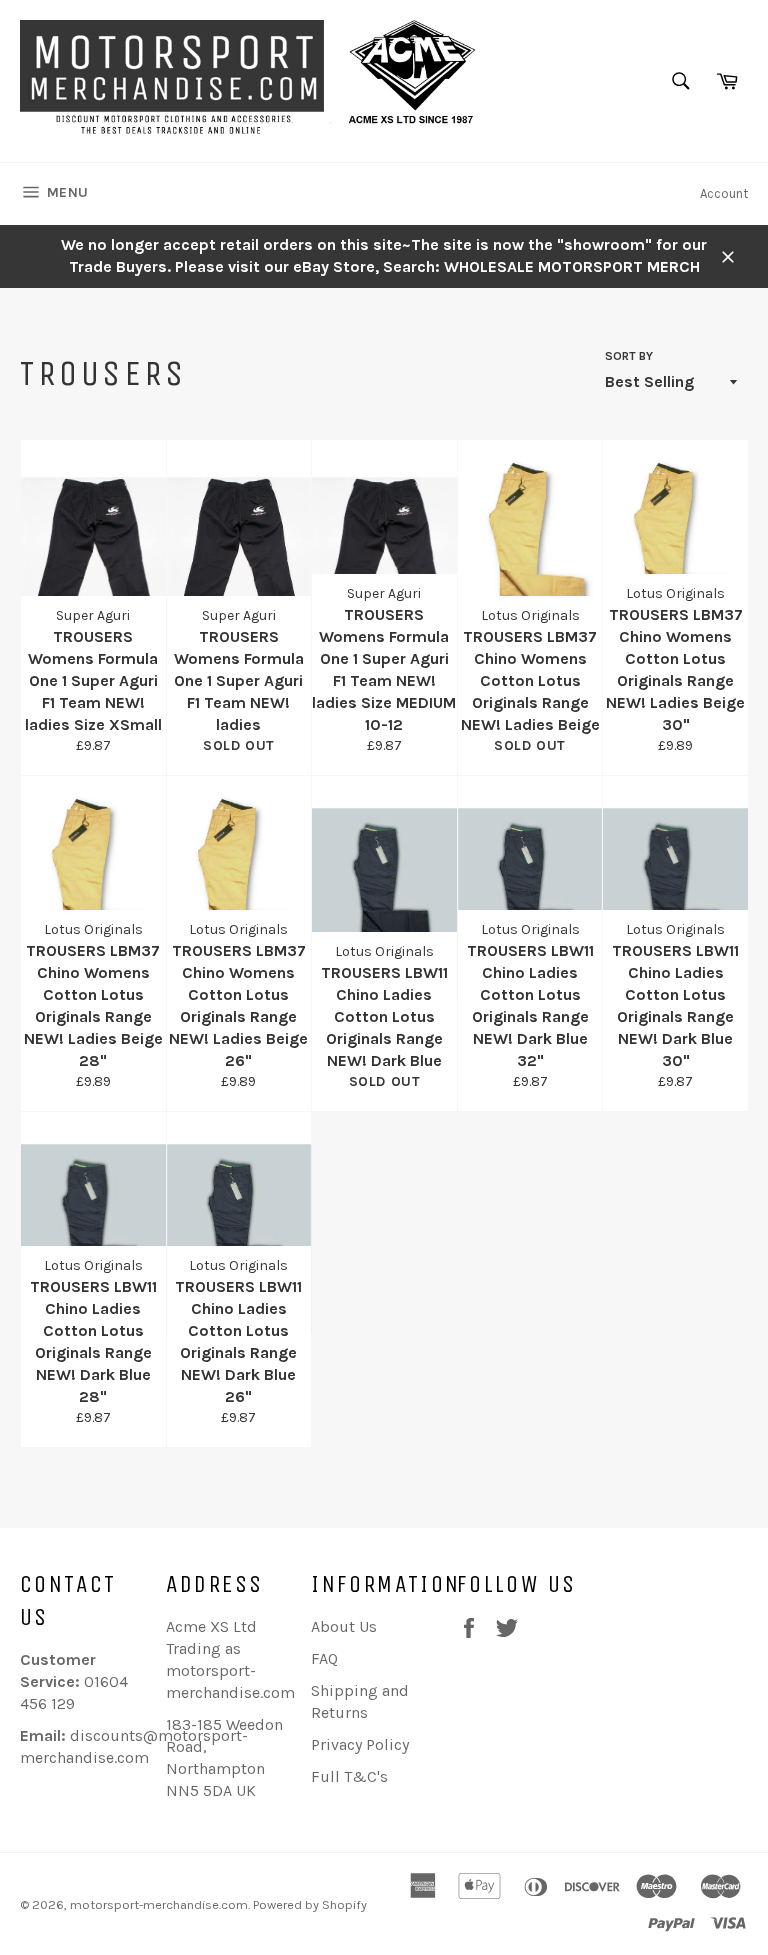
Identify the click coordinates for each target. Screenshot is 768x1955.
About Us (344, 1626)
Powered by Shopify (310, 1904)
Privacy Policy (360, 1744)
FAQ (324, 1658)
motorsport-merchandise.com (159, 1904)
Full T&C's (349, 1776)
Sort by (629, 356)
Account (724, 193)
